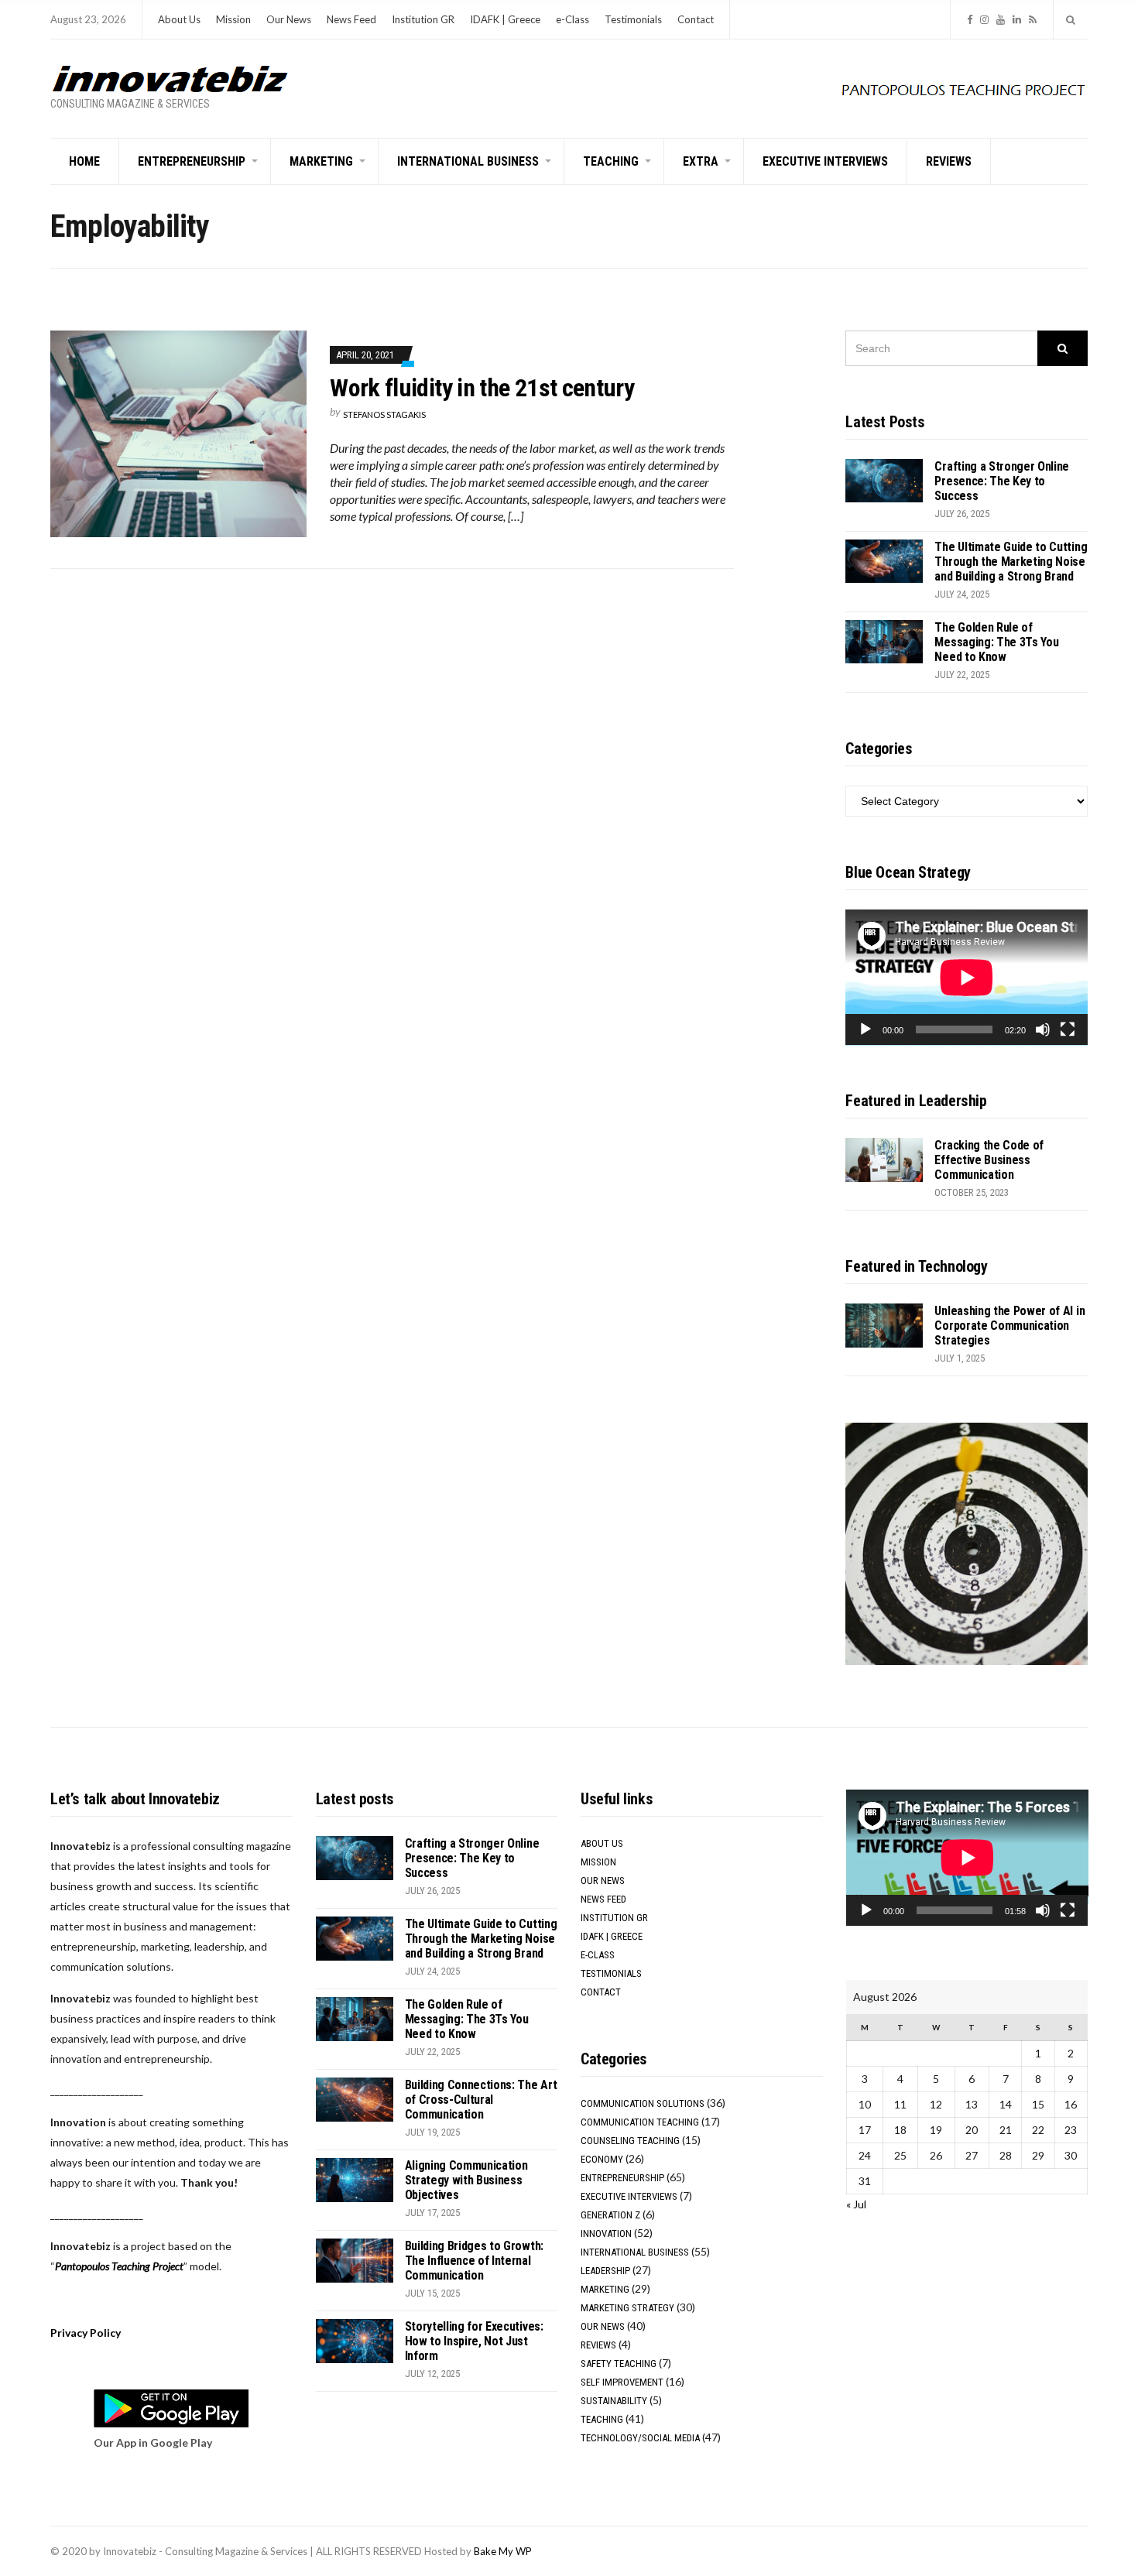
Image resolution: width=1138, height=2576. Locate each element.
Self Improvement (622, 2382)
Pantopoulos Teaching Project (119, 2266)
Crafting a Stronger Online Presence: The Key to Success (1002, 481)
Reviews (949, 161)
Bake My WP (503, 2551)
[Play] (865, 1029)
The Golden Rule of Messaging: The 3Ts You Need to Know (996, 642)
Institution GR (423, 19)
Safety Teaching (619, 2364)
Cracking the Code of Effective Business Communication (989, 1160)
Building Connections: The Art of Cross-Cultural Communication (481, 2100)
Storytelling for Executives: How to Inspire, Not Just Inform (474, 2341)
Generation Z (610, 2215)
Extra (701, 161)
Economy (602, 2159)
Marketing (321, 161)
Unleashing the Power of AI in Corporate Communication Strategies (1009, 1326)
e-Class (572, 19)
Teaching (611, 161)
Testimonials (633, 19)
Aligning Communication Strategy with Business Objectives (466, 2180)
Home (84, 161)
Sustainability (614, 2401)
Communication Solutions (643, 2103)
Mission (233, 19)
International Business (468, 161)
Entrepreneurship (192, 161)
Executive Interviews (825, 161)
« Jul (856, 2204)
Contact (696, 19)
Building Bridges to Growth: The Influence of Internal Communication (474, 2261)
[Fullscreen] (1068, 1029)
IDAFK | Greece (505, 19)
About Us (179, 19)
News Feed (351, 19)
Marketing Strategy (627, 2308)
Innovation (606, 2233)
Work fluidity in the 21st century (482, 388)
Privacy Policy (86, 2333)
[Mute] (1043, 1029)
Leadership (605, 2271)
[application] (967, 978)
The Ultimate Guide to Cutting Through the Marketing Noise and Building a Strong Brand (1011, 562)
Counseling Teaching (630, 2141)
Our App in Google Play (153, 2442)
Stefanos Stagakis (384, 414)
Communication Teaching (640, 2122)
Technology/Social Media (640, 2438)
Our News (289, 19)
